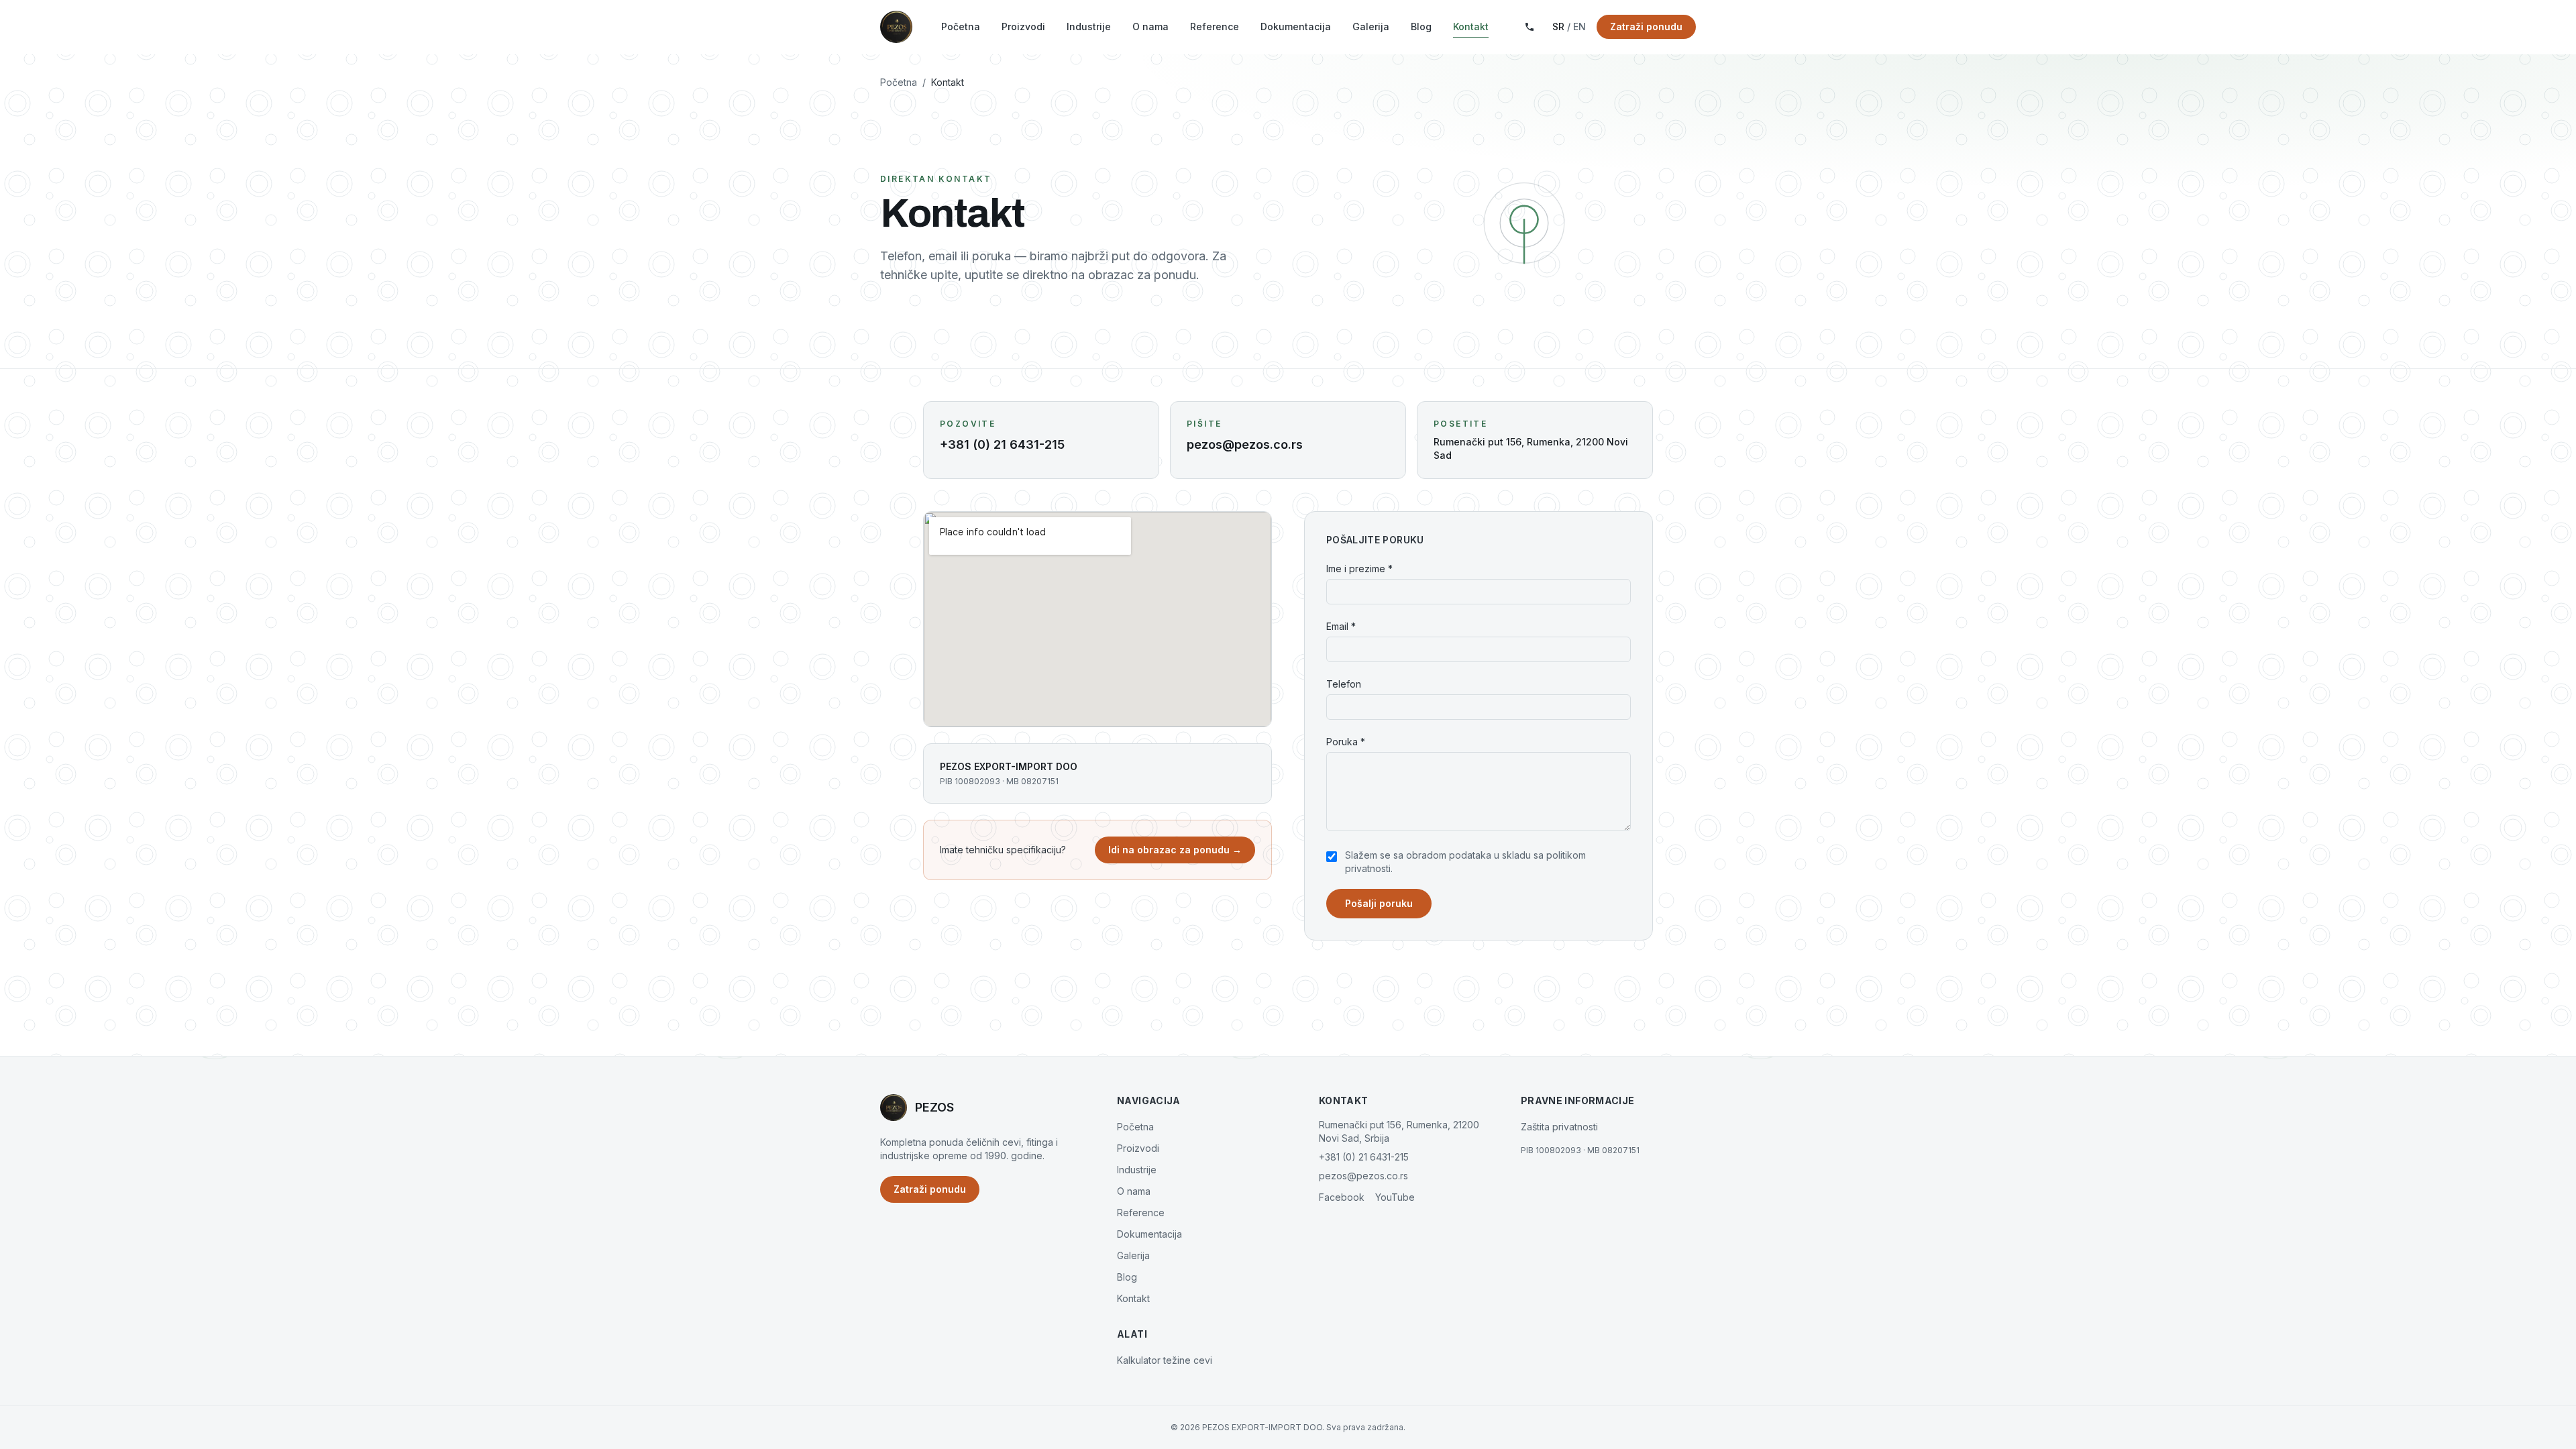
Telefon (1344, 684)
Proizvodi (1023, 26)
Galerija (1371, 26)
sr (1558, 26)
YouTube (1395, 1197)
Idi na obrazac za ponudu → (1175, 850)
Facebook (1342, 1197)
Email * (1341, 626)
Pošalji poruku (1379, 903)
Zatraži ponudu (1646, 26)
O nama (1150, 26)
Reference (1215, 26)
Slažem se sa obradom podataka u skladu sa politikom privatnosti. (1465, 862)
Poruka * (1346, 742)
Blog (1421, 26)
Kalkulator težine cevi (1165, 1360)
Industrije (1089, 26)
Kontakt (1471, 26)
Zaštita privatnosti (1559, 1127)
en (1579, 26)
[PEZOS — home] (896, 27)
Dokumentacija (1296, 26)
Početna (961, 26)
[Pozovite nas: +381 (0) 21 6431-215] (1529, 27)
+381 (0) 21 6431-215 (1364, 1157)
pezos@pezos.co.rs (1363, 1176)
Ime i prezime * (1359, 569)
